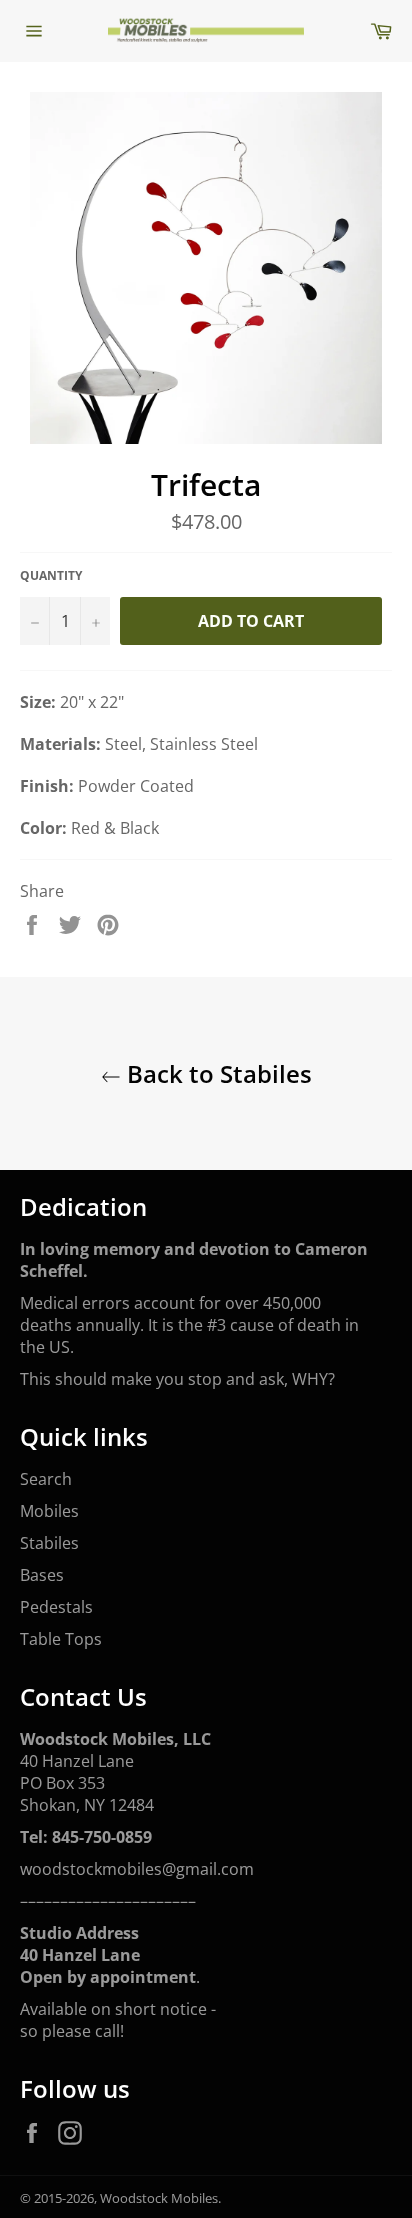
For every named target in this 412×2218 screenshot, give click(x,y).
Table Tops (61, 1639)
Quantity (51, 576)
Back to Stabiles (216, 1073)
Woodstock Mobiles (159, 2198)
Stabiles (49, 1543)
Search (46, 1479)
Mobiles (49, 1511)
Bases (42, 1575)
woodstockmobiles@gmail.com (137, 1869)
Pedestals (56, 1607)
